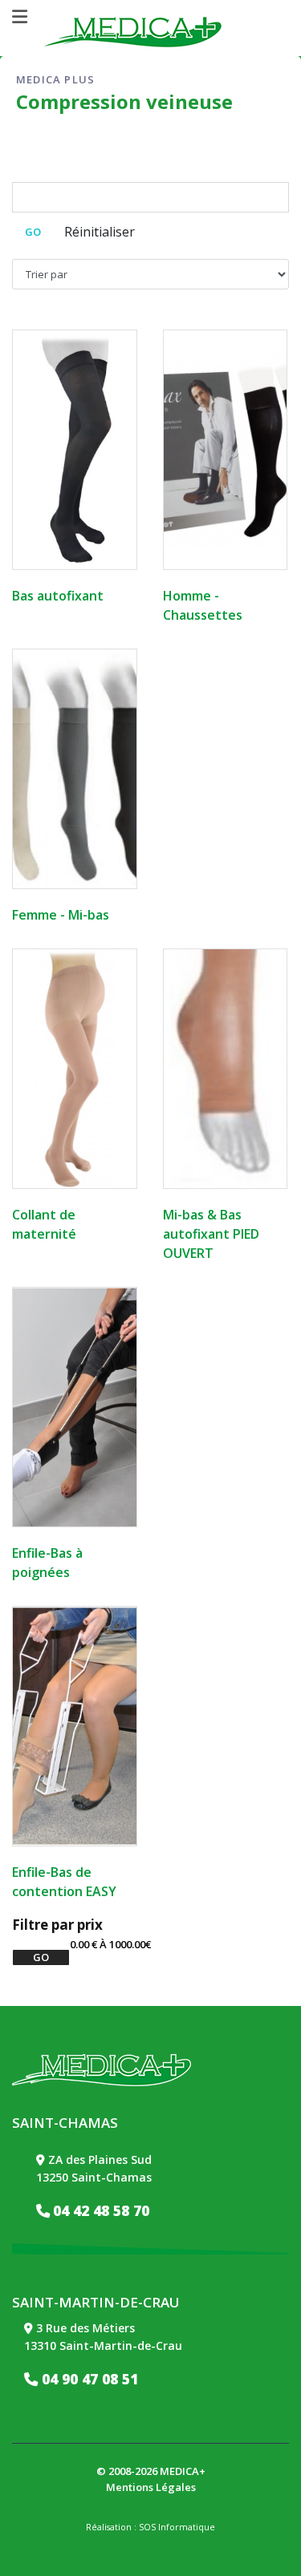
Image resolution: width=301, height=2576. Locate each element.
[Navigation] (20, 17)
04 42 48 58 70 (101, 2210)
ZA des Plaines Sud (100, 2159)
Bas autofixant (58, 596)
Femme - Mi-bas (61, 915)
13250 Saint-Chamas (94, 2177)
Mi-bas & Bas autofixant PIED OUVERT (211, 1234)
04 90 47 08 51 (88, 2379)
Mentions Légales (151, 2487)
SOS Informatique (177, 2527)
